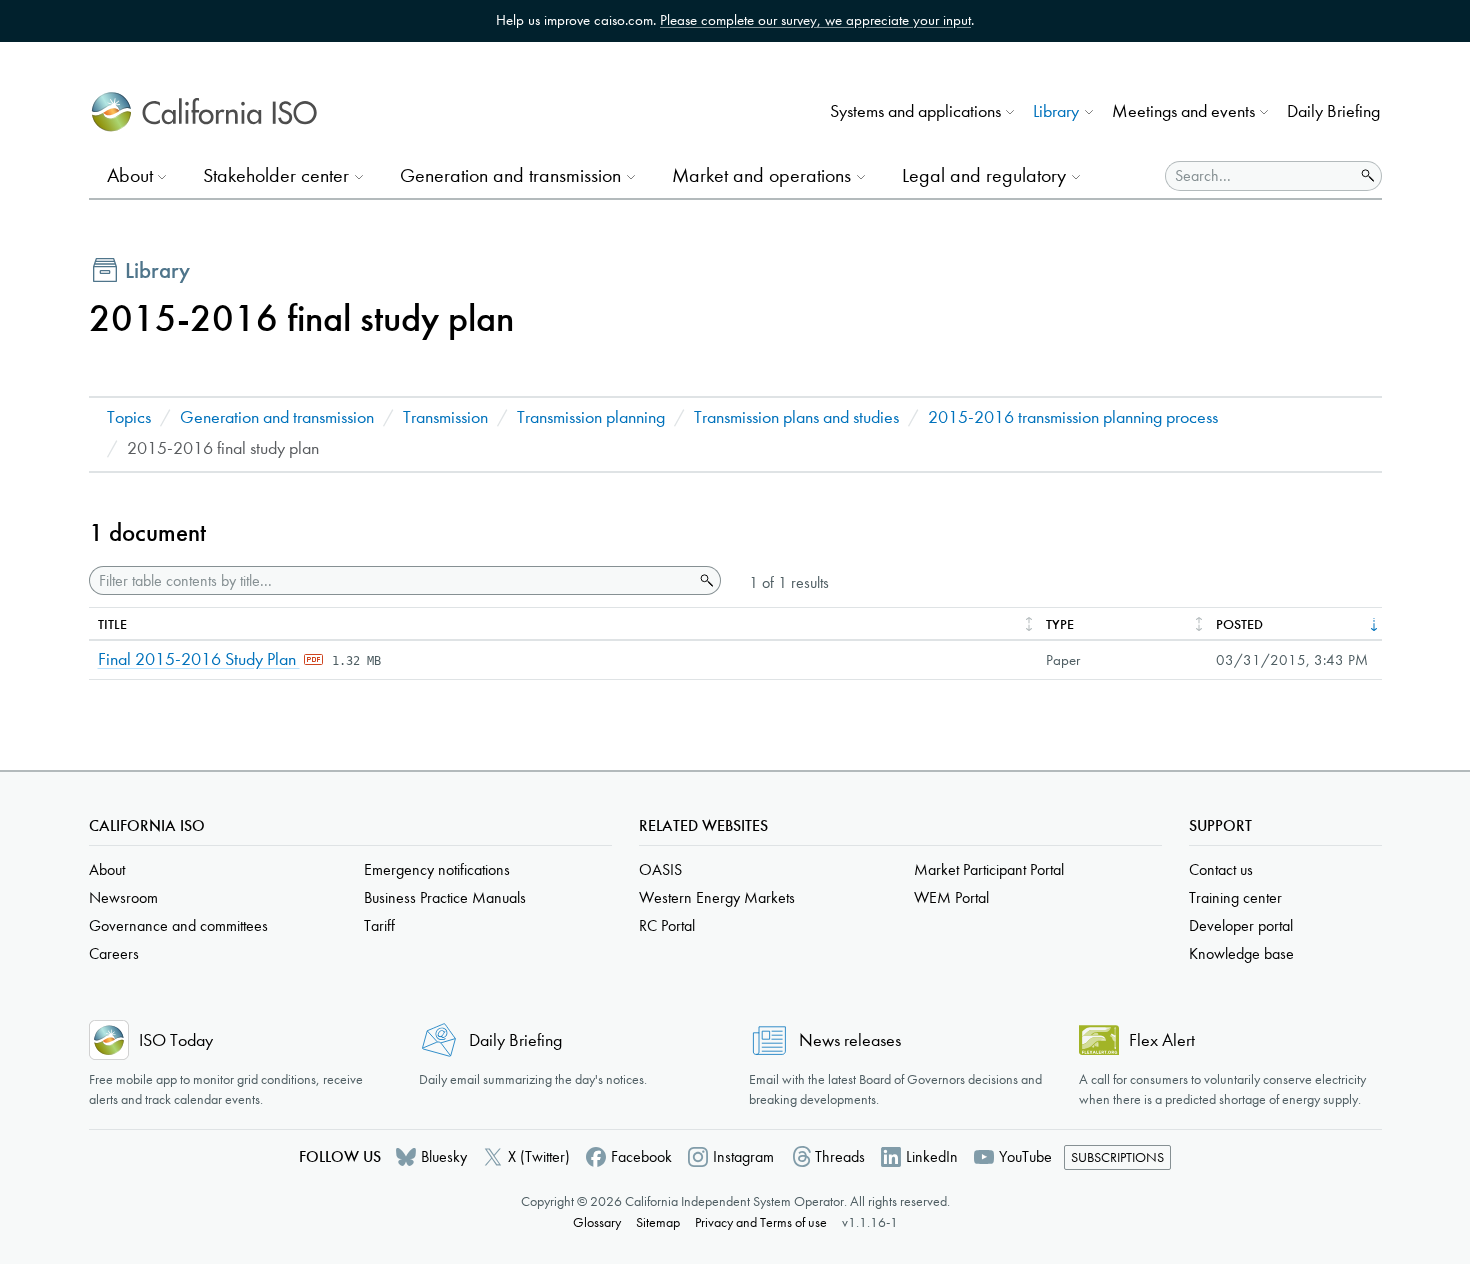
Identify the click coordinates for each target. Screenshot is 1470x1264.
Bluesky (444, 1156)
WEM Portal (951, 897)
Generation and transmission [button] (510, 175)
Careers (114, 953)
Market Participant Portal (989, 869)
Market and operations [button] (761, 175)
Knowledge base (1241, 953)
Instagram (743, 1156)
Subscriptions (1117, 1157)
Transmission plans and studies (796, 417)
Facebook (641, 1156)
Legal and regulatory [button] (984, 175)
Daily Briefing (1333, 111)
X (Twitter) (539, 1156)
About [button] (130, 175)
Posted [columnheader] (1239, 624)
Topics (129, 417)
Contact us (1221, 869)
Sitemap (658, 1222)
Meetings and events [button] (1183, 111)
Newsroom (123, 897)
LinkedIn (932, 1156)
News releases (850, 1040)
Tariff (379, 925)
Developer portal (1241, 925)
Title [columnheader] (112, 624)
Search (705, 581)
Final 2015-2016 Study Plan (199, 659)
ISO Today (176, 1040)
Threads (840, 1156)
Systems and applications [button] (915, 111)
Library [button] (1056, 111)
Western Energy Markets (717, 897)
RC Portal (667, 925)
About (107, 869)
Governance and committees (178, 925)
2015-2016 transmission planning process (1073, 417)
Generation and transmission (277, 417)
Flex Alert (1162, 1040)
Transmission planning (591, 417)
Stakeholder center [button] (276, 175)
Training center (1235, 897)
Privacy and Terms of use (761, 1222)
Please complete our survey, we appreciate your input (815, 20)
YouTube (1025, 1156)
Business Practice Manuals (445, 897)
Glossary (597, 1222)
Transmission (445, 417)
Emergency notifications (437, 869)
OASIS (660, 869)
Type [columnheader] (1060, 624)
